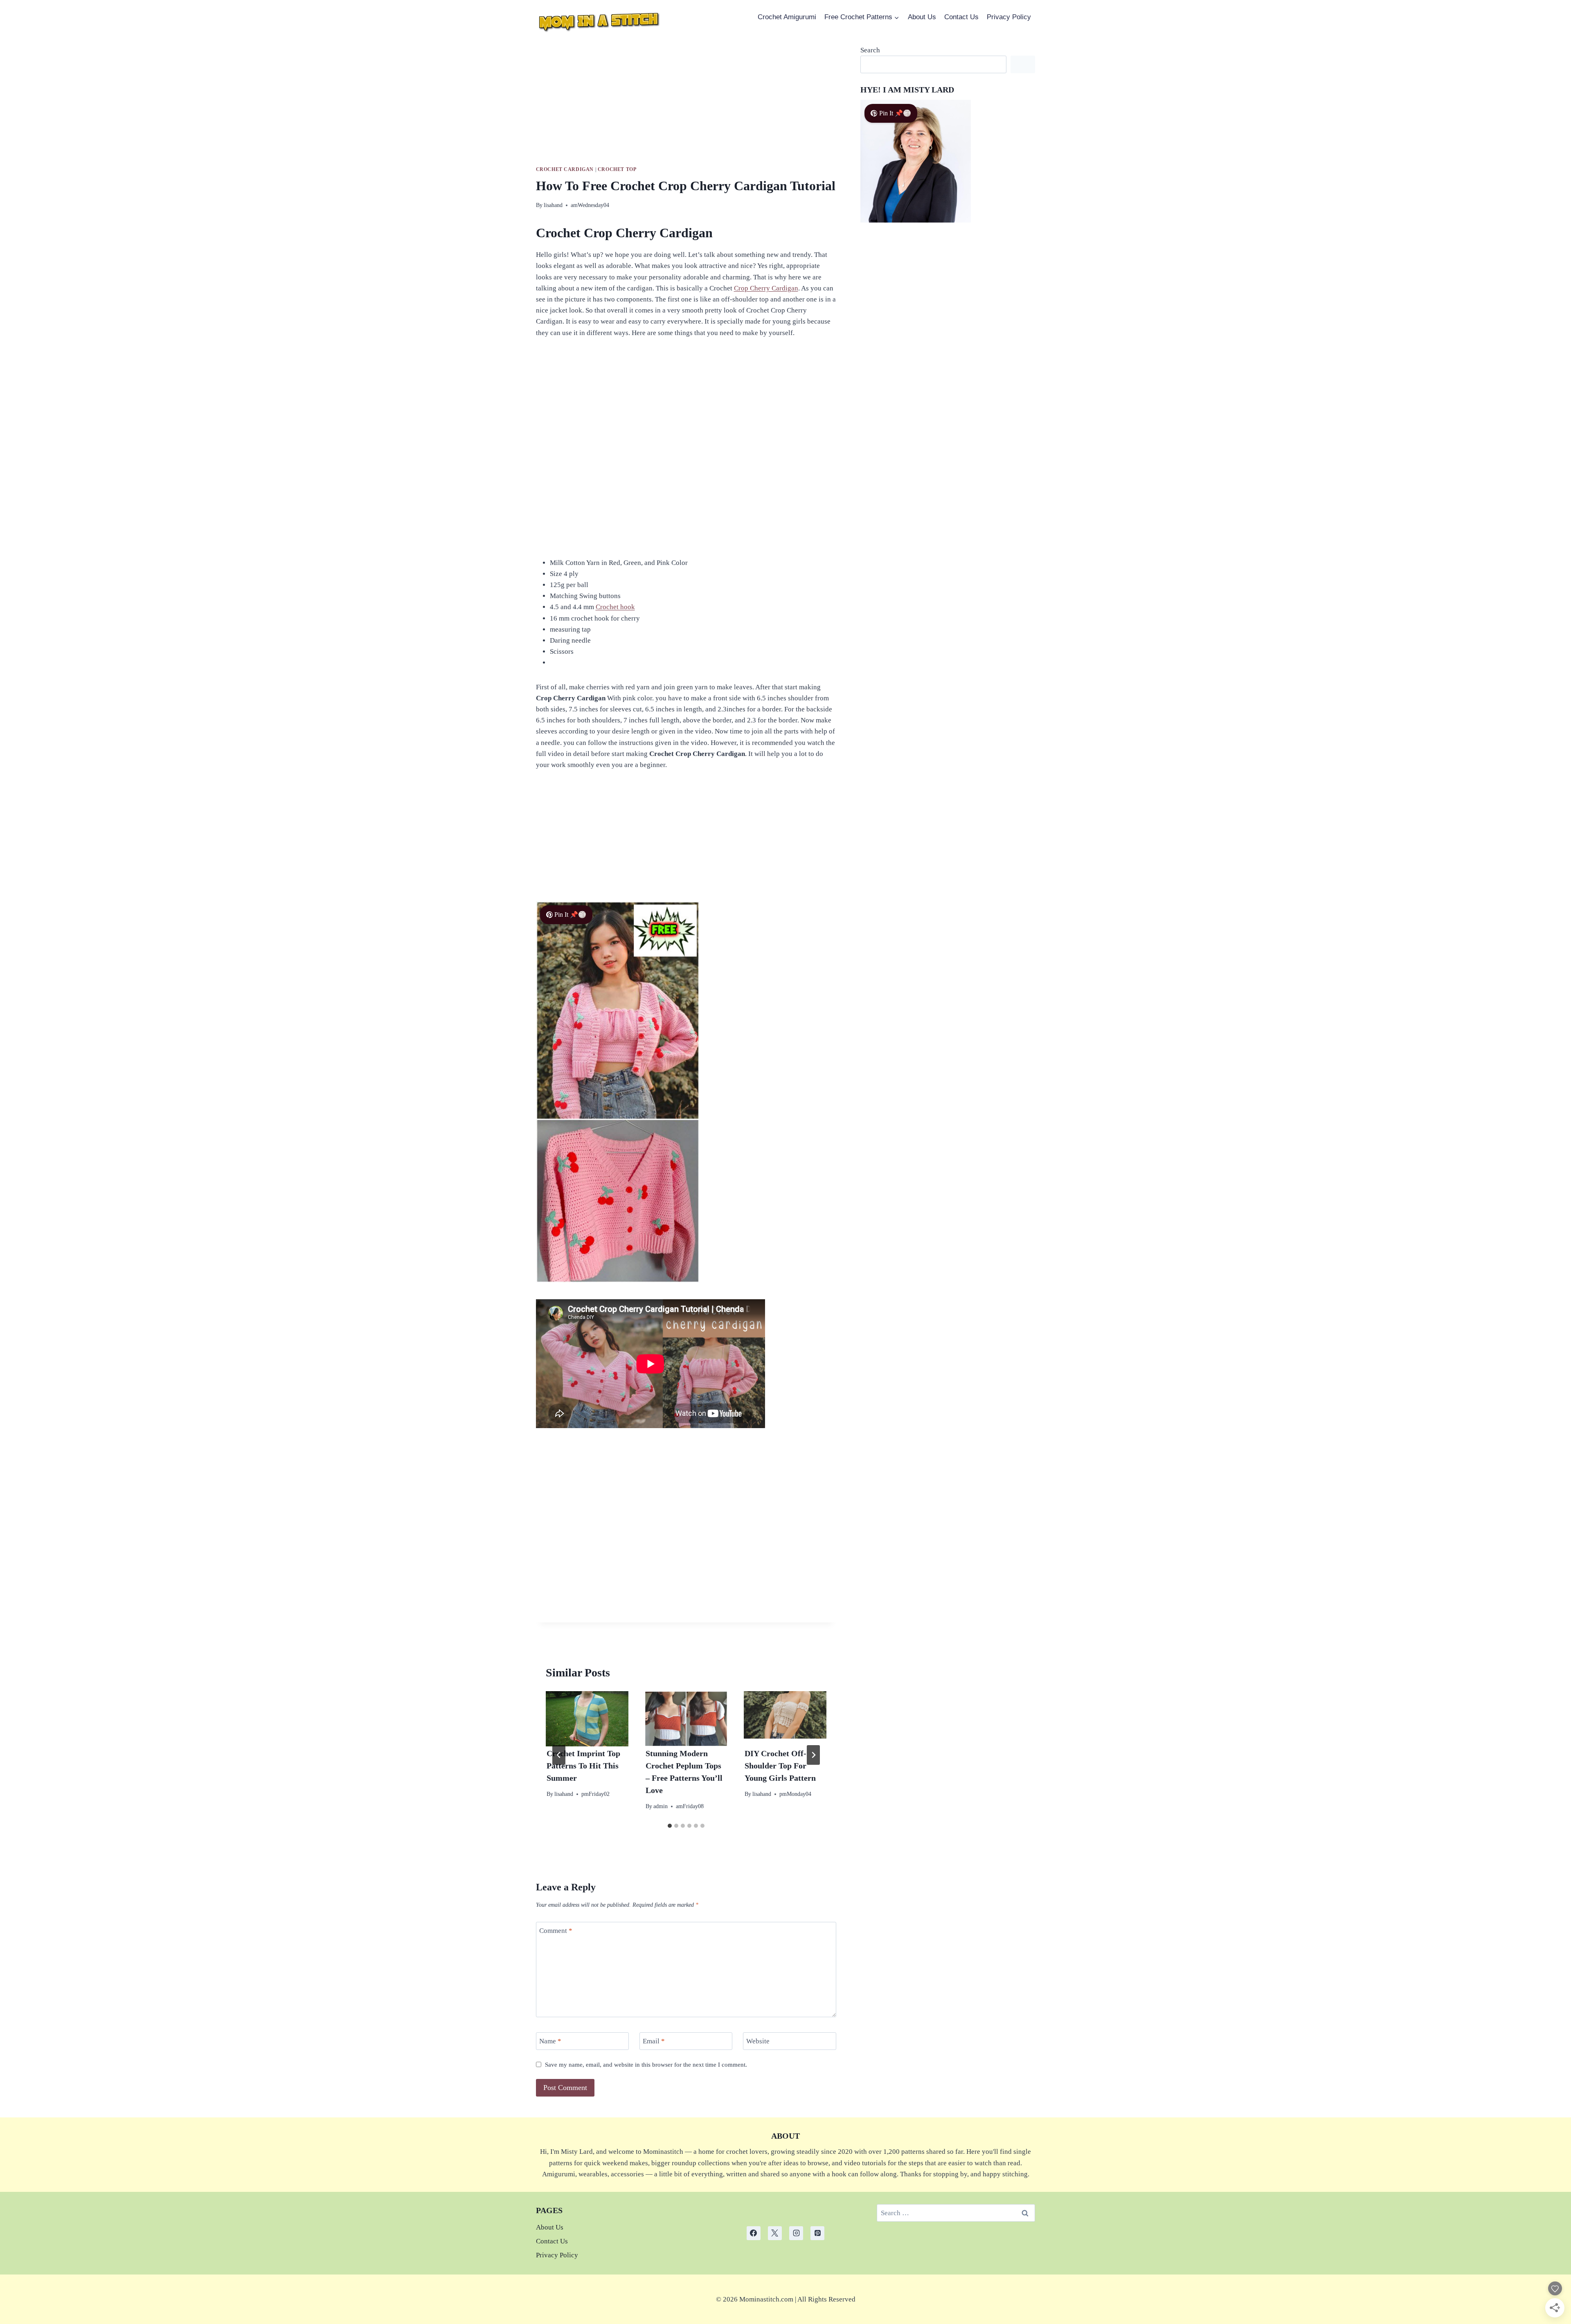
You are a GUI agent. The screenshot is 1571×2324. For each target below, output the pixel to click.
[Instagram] (796, 2233)
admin (661, 1806)
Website (758, 2041)
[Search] (1023, 64)
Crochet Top (617, 169)
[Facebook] (754, 2233)
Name (550, 2041)
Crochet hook (615, 607)
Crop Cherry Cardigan (766, 288)
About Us (922, 17)
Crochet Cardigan (565, 169)
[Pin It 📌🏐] (618, 1281)
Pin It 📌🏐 (570, 915)
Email (654, 2041)
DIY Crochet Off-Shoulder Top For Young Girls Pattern (780, 1766)
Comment (556, 1931)
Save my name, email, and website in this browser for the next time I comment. (646, 2064)
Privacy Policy (1009, 17)
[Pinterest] (817, 2233)
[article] (786, 2299)
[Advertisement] (686, 105)
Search (870, 50)
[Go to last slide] (559, 1755)
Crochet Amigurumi (787, 17)
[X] (775, 2233)
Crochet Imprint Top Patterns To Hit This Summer (583, 1766)
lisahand (553, 205)
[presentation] (587, 1719)
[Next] (813, 1755)
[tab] (670, 1826)
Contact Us (961, 17)
